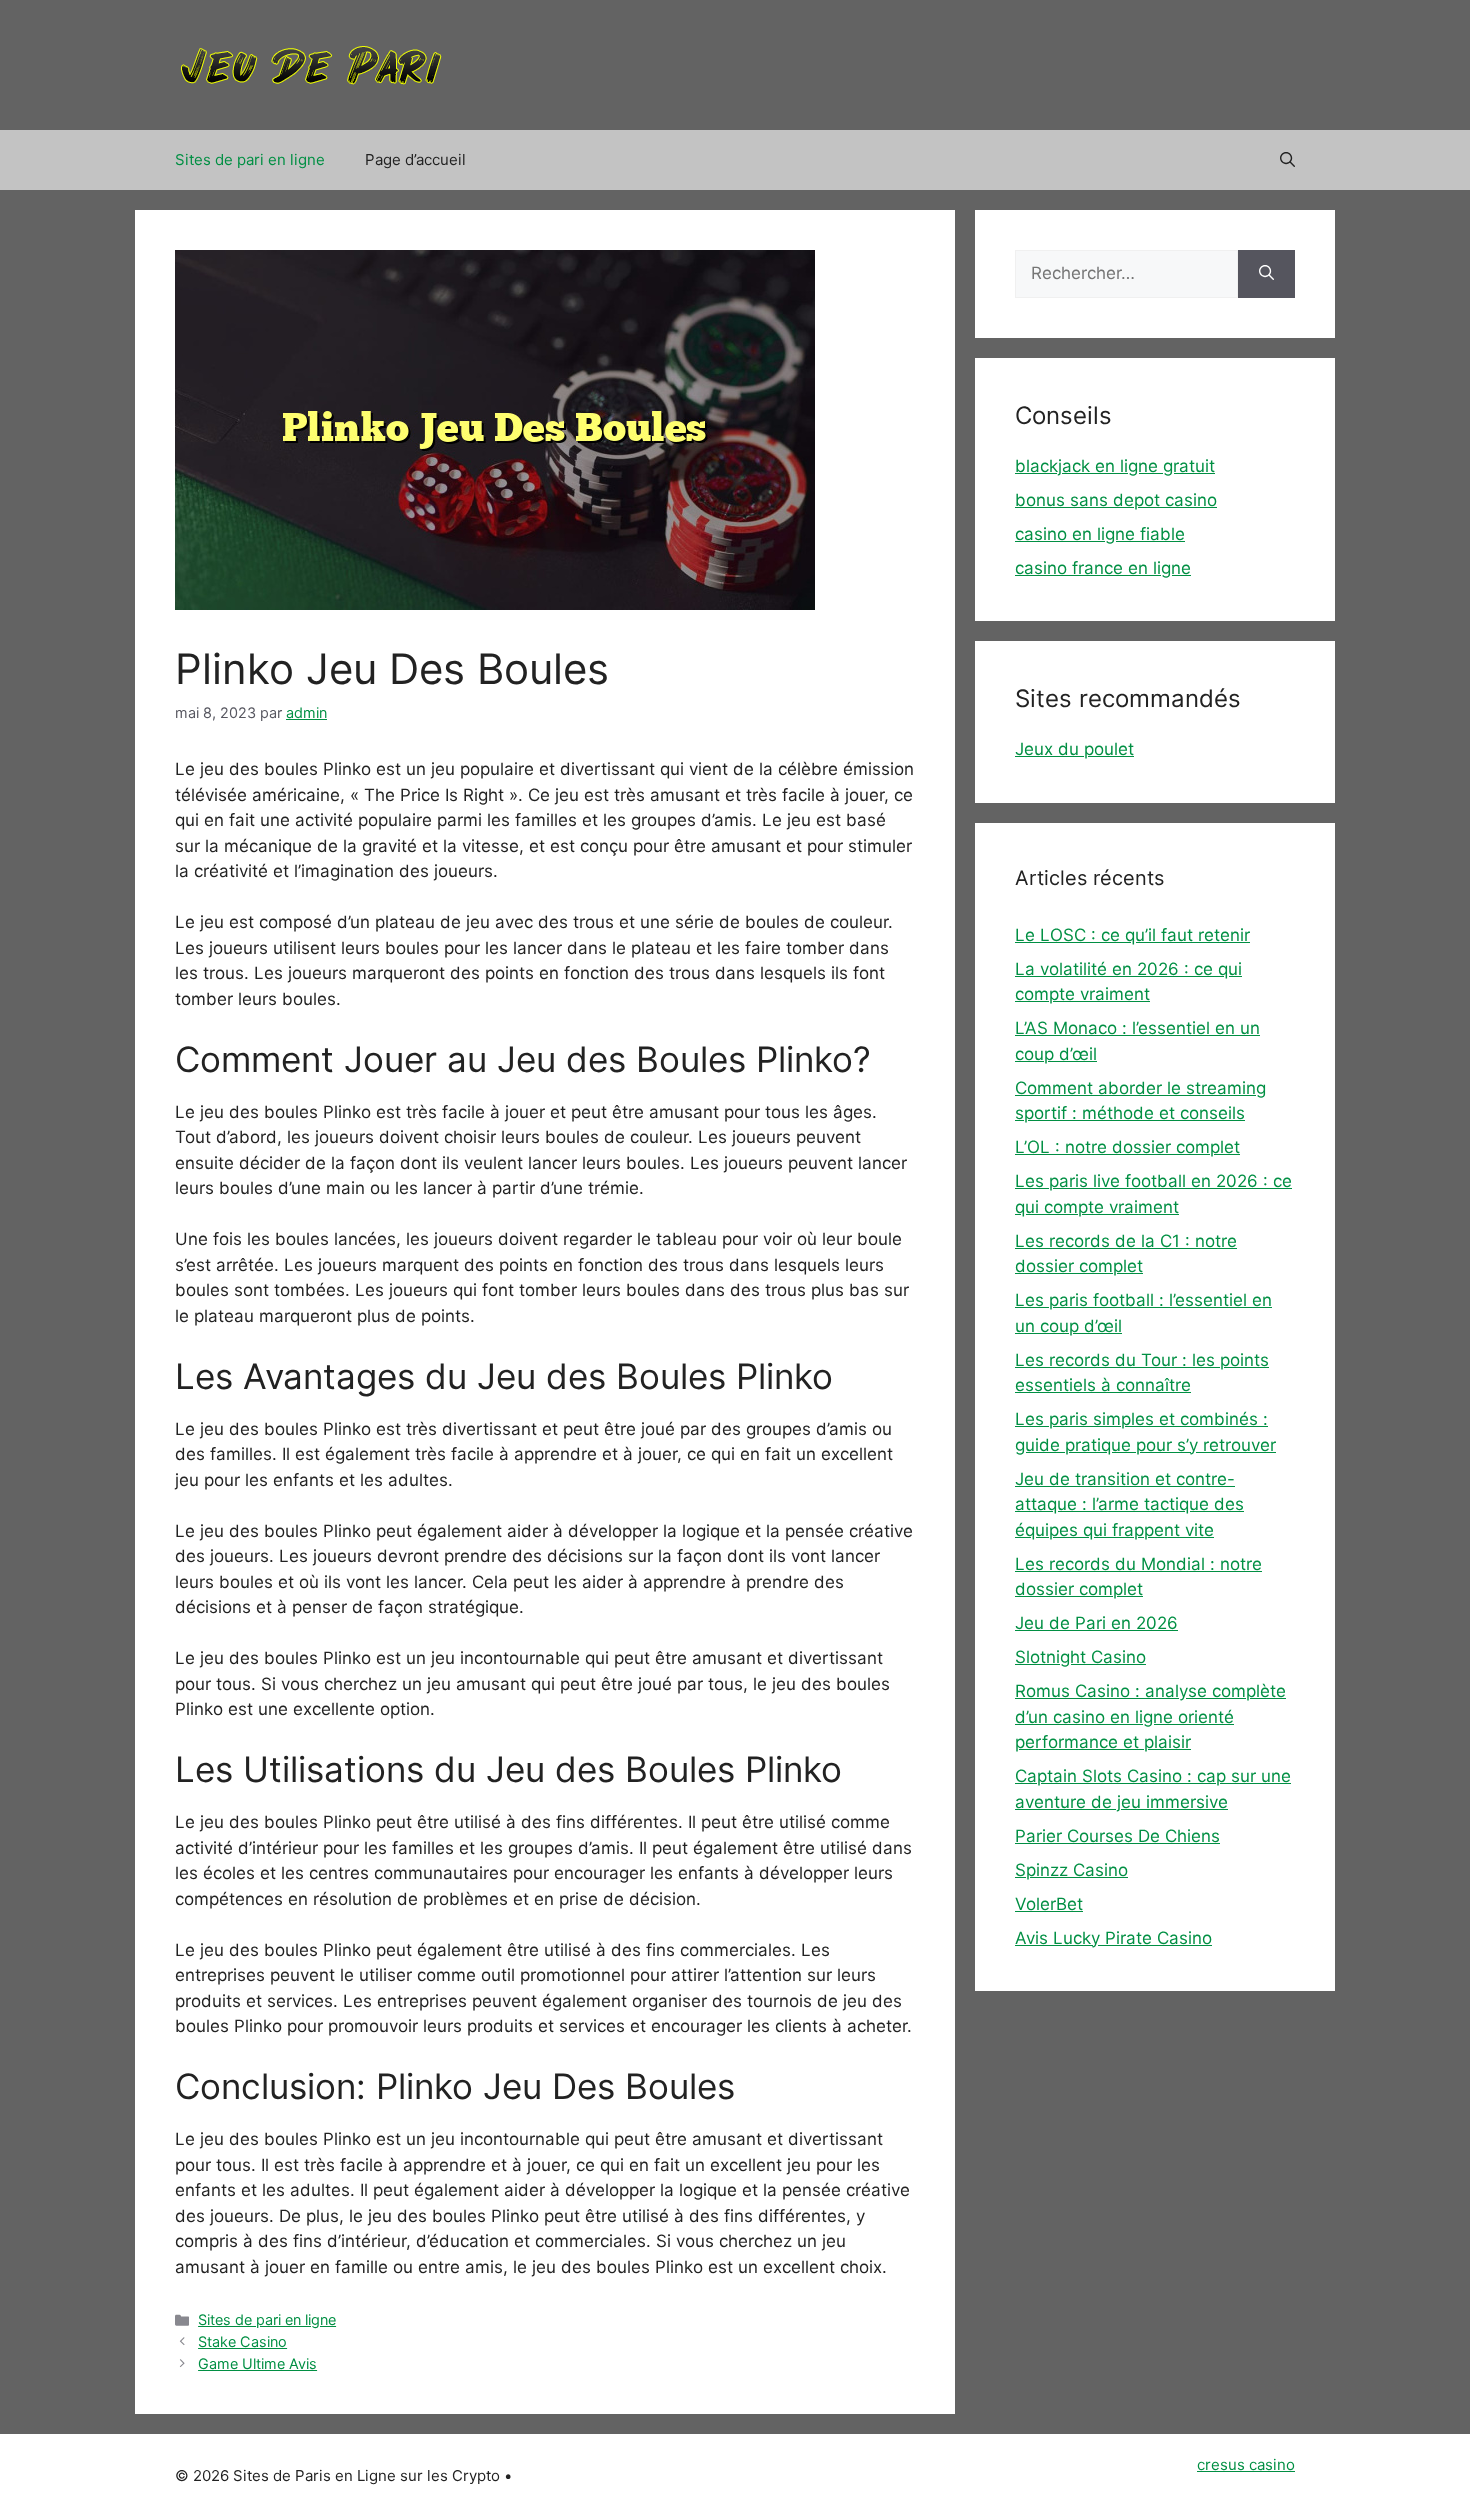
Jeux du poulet (1074, 749)
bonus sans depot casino (1116, 500)
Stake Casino (242, 2341)
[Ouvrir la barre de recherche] (1287, 160)
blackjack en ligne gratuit (1115, 466)
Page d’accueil (415, 159)
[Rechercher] (1266, 274)
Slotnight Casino (1080, 1657)
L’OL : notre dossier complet (1127, 1147)
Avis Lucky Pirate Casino (1113, 1938)
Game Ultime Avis (257, 2363)
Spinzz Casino (1071, 1870)
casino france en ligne (1103, 568)
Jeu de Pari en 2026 (1096, 1623)
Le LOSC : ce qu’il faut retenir (1132, 935)
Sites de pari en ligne (250, 159)
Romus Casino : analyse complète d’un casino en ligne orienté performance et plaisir (1150, 1716)
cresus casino (1246, 2464)
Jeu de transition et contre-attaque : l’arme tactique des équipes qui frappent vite (1129, 1504)
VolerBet (1049, 1904)
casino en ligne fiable (1100, 534)
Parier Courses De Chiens (1117, 1836)
